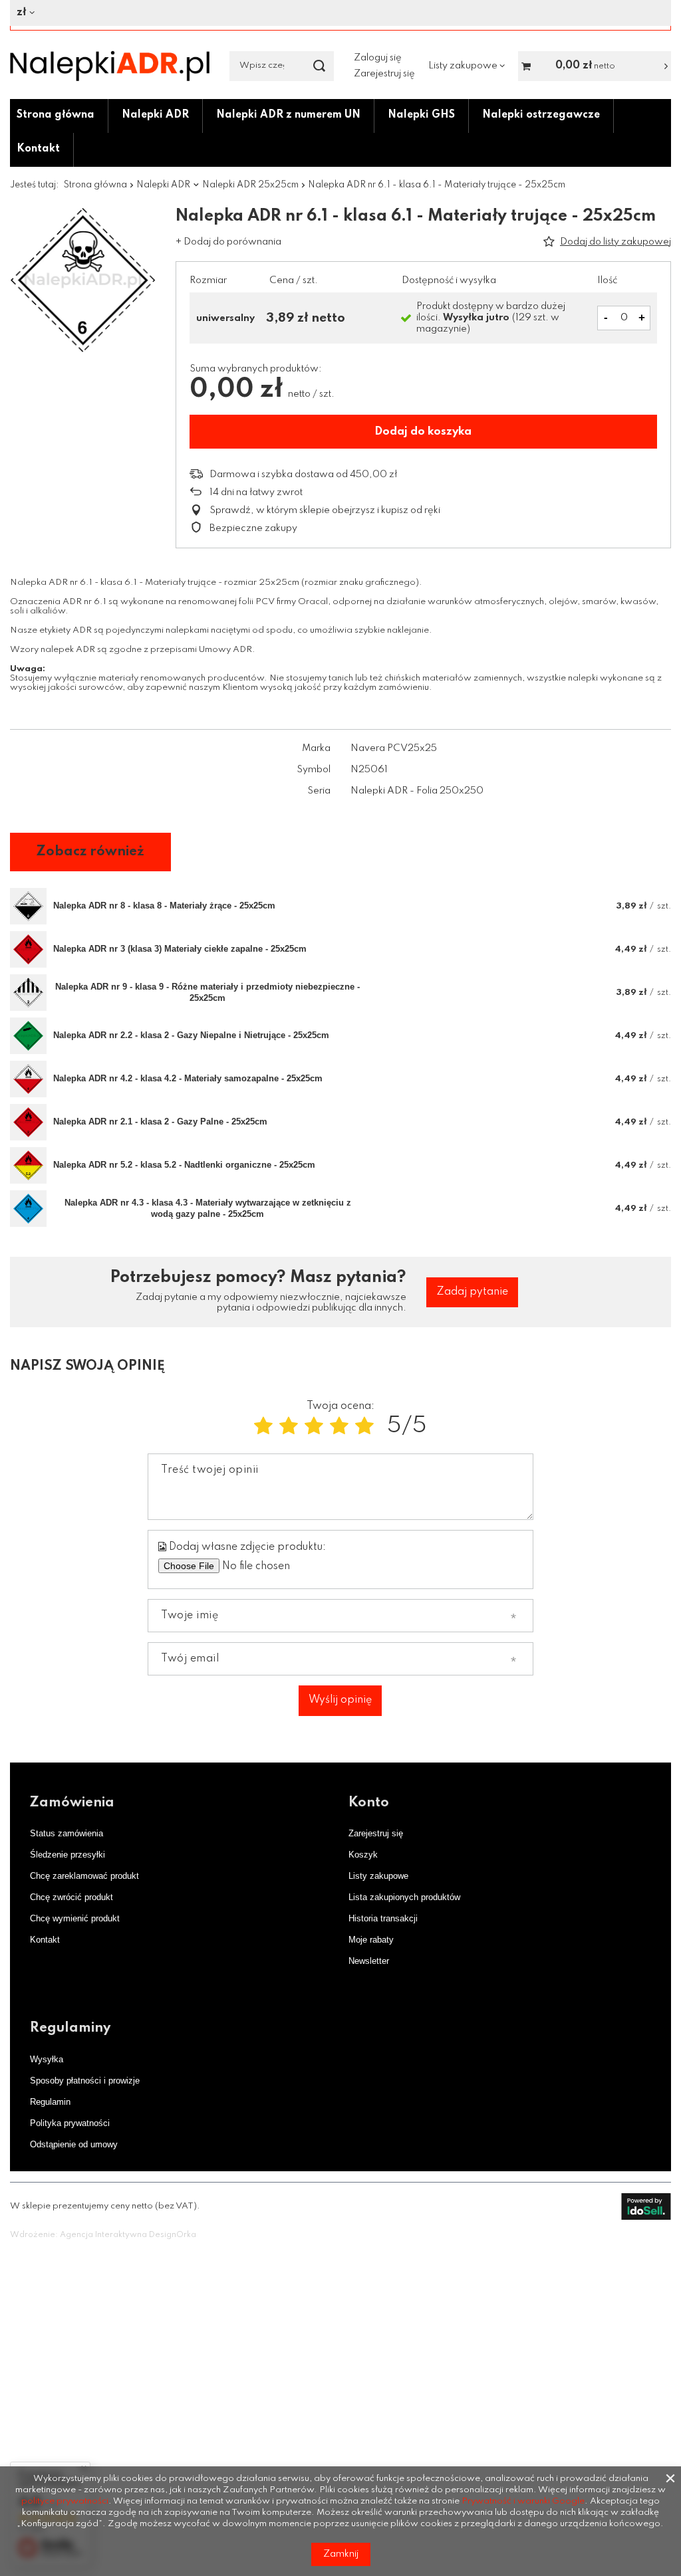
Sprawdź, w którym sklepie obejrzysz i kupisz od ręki (325, 510)
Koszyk (363, 1855)
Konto (369, 1803)
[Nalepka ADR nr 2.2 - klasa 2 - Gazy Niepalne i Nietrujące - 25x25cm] (28, 1036)
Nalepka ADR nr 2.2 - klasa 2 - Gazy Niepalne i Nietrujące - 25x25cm (191, 1035)
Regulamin (50, 2102)
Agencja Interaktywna (103, 2235)
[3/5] (314, 1427)
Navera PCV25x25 (394, 748)
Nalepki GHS (421, 115)
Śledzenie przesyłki (68, 1855)
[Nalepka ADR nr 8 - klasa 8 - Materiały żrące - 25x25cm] (28, 906)
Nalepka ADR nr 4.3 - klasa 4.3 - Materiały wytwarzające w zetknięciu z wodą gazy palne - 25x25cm (208, 1208)
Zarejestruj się (384, 74)
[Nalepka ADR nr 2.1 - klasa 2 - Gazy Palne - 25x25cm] (28, 1122)
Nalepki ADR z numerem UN (288, 115)
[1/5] (263, 1427)
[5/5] (364, 1427)
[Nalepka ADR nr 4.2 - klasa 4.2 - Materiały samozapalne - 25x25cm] (28, 1079)
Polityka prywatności (70, 2123)
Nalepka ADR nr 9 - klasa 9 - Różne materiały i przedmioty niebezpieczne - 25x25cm (207, 992)
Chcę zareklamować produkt (84, 1876)
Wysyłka (47, 2059)
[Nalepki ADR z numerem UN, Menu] (367, 115)
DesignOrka (173, 2235)
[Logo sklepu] (110, 66)
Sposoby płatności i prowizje (85, 2081)
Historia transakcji (383, 1918)
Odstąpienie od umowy (74, 2144)
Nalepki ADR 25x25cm (250, 185)
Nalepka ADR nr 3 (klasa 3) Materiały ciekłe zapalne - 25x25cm (180, 949)
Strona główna (56, 115)
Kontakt (38, 149)
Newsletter (369, 1961)
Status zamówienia (67, 1833)
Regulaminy (70, 2028)
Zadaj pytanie (472, 1292)
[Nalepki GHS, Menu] (462, 115)
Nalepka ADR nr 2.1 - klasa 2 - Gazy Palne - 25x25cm (160, 1122)
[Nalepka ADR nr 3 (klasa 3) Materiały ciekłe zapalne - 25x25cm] (28, 949)
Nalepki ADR (155, 115)
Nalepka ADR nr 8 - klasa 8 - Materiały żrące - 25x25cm (164, 906)
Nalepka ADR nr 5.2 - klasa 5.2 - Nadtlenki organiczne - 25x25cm (184, 1165)
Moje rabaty (371, 1940)
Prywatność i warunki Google (523, 2501)
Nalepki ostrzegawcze (541, 115)
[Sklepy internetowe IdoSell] (646, 2206)
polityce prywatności (65, 2501)
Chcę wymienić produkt (75, 1918)
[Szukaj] (319, 66)
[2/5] (289, 1427)
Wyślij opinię (340, 1700)
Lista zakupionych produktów (404, 1897)
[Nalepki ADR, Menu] (196, 115)
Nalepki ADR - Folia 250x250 (417, 791)
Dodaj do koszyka (423, 432)
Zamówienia (72, 1803)
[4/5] (339, 1427)
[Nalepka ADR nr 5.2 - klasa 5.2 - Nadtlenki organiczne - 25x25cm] (28, 1165)
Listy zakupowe (378, 1876)
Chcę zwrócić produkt (71, 1897)
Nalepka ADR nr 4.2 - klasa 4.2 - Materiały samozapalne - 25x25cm (188, 1078)
